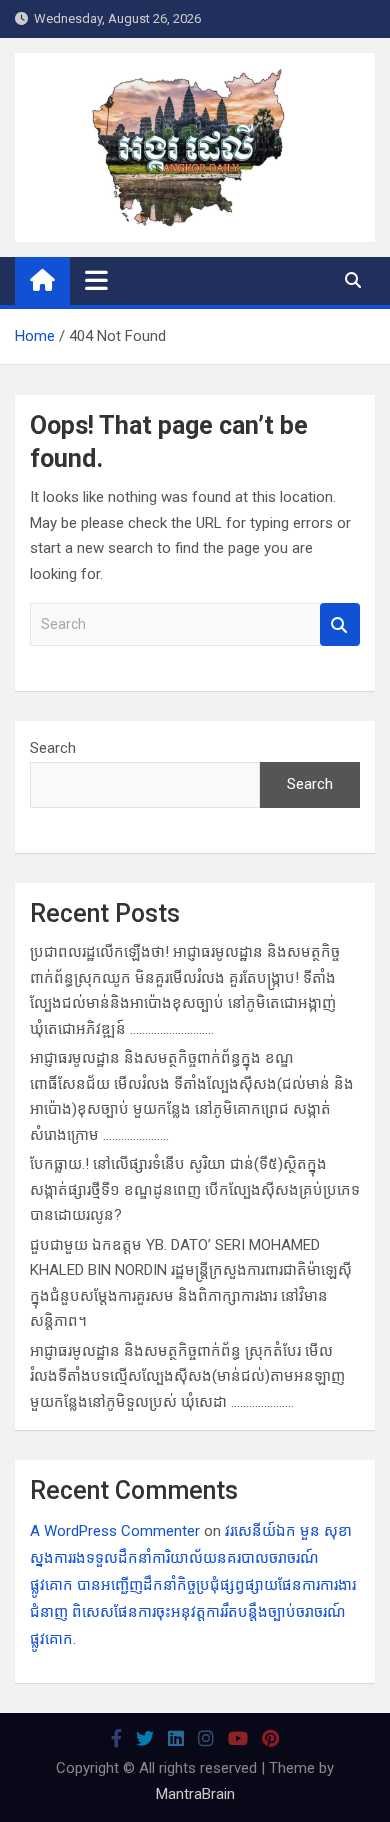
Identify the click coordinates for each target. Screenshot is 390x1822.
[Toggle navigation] (96, 280)
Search (340, 624)
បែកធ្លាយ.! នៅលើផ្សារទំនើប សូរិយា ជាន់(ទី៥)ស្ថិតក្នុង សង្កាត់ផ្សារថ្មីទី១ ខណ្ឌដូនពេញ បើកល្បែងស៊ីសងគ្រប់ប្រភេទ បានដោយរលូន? (195, 1189)
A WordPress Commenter (115, 1531)
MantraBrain (195, 1794)
